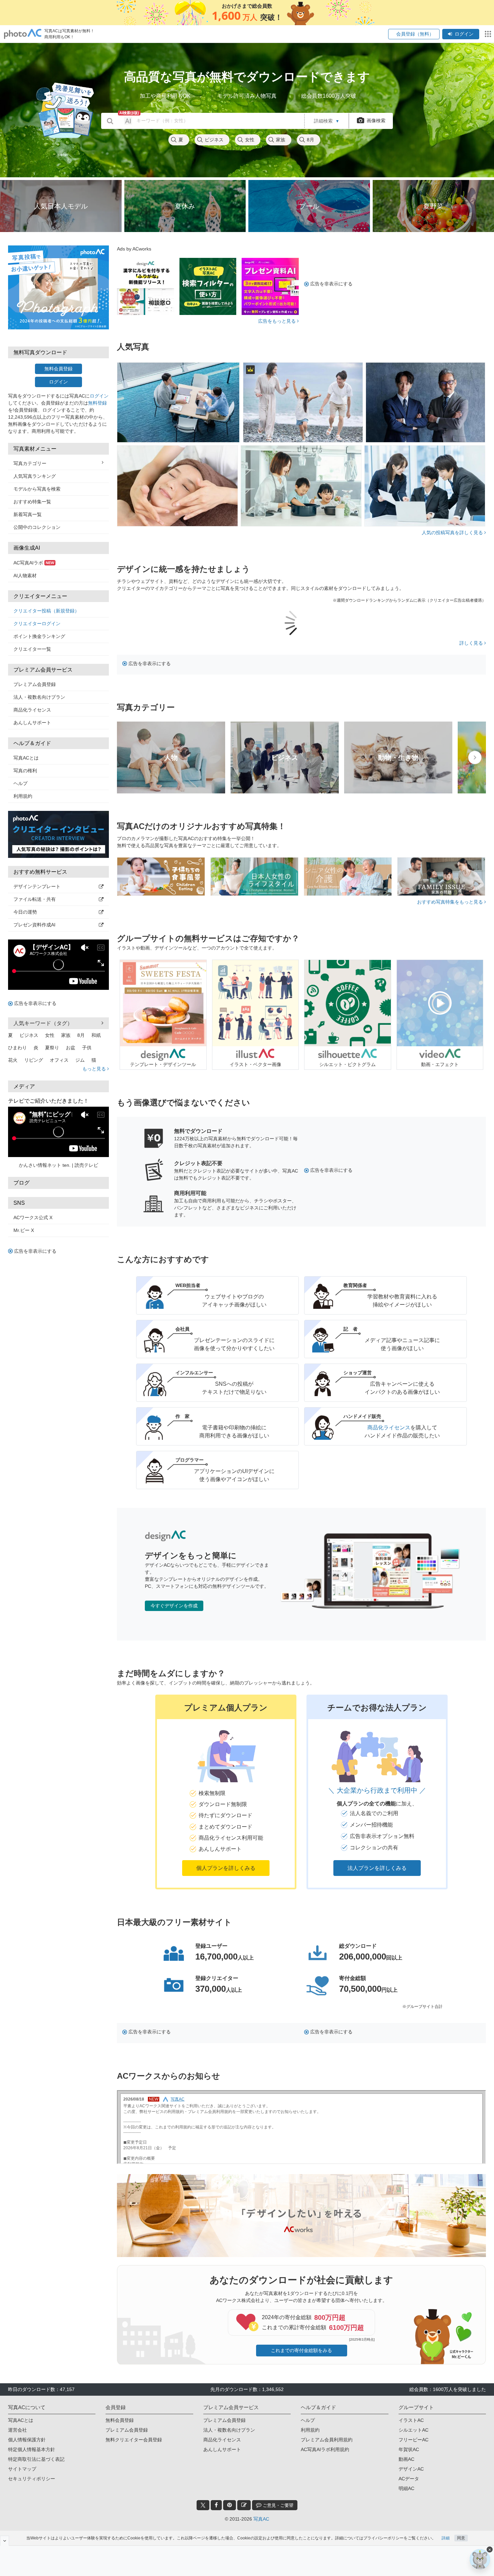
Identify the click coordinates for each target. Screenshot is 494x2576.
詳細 (446, 2538)
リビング (34, 1060)
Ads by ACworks (134, 249)
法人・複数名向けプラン (39, 697)
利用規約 (23, 796)
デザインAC (411, 2469)
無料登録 (97, 403)
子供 (87, 1048)
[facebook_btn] (216, 2505)
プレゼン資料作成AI (34, 925)
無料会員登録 (58, 369)
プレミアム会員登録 (35, 684)
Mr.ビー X (24, 1230)
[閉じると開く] (5, 2541)
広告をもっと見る (278, 321)
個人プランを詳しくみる (226, 1868)
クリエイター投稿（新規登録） (46, 611)
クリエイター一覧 (32, 649)
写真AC (261, 2519)
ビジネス (214, 140)
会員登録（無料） (414, 34)
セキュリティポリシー (32, 2479)
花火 (13, 1060)
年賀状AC (409, 2449)
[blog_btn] (244, 2505)
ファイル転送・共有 (35, 899)
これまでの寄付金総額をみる (301, 2350)
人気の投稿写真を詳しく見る (453, 533)
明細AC (406, 2488)
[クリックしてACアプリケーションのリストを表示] (488, 34)
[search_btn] (110, 121)
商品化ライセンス (32, 710)
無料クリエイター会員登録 (134, 2440)
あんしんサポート (32, 723)
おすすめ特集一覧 (32, 502)
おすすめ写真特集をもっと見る (451, 902)
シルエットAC (414, 2430)
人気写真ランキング (35, 476)
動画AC (406, 2459)
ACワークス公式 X (33, 1217)
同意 (461, 2538)
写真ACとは (26, 758)
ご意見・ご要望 (277, 2505)
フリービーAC (414, 2440)
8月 (311, 140)
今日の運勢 (25, 912)
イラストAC (411, 2420)
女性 (250, 140)
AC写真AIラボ (34, 563)
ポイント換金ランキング (39, 636)
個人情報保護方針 (27, 2440)
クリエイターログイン (37, 624)
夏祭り (52, 1048)
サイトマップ (22, 2469)
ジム (80, 1060)
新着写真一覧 (28, 514)
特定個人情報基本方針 (32, 2449)
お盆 (71, 1048)
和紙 (96, 1035)
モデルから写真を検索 (37, 489)
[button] (226, 1792)
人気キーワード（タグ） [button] (43, 1023)
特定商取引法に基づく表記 (36, 2459)
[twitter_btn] (203, 2505)
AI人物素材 (25, 576)
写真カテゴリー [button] (30, 463)
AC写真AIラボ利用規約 (325, 2449)
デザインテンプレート (37, 886)
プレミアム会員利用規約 (327, 2440)
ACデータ (409, 2479)
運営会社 (17, 2430)
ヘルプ (20, 783)
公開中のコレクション (37, 527)
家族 (281, 140)
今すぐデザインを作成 (174, 1606)
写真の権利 (25, 771)
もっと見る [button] (95, 1069)
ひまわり (17, 1048)
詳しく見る (472, 643)
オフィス (59, 1060)
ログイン (464, 34)
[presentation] (475, 757)
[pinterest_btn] (230, 2505)
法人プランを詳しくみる (377, 1868)
